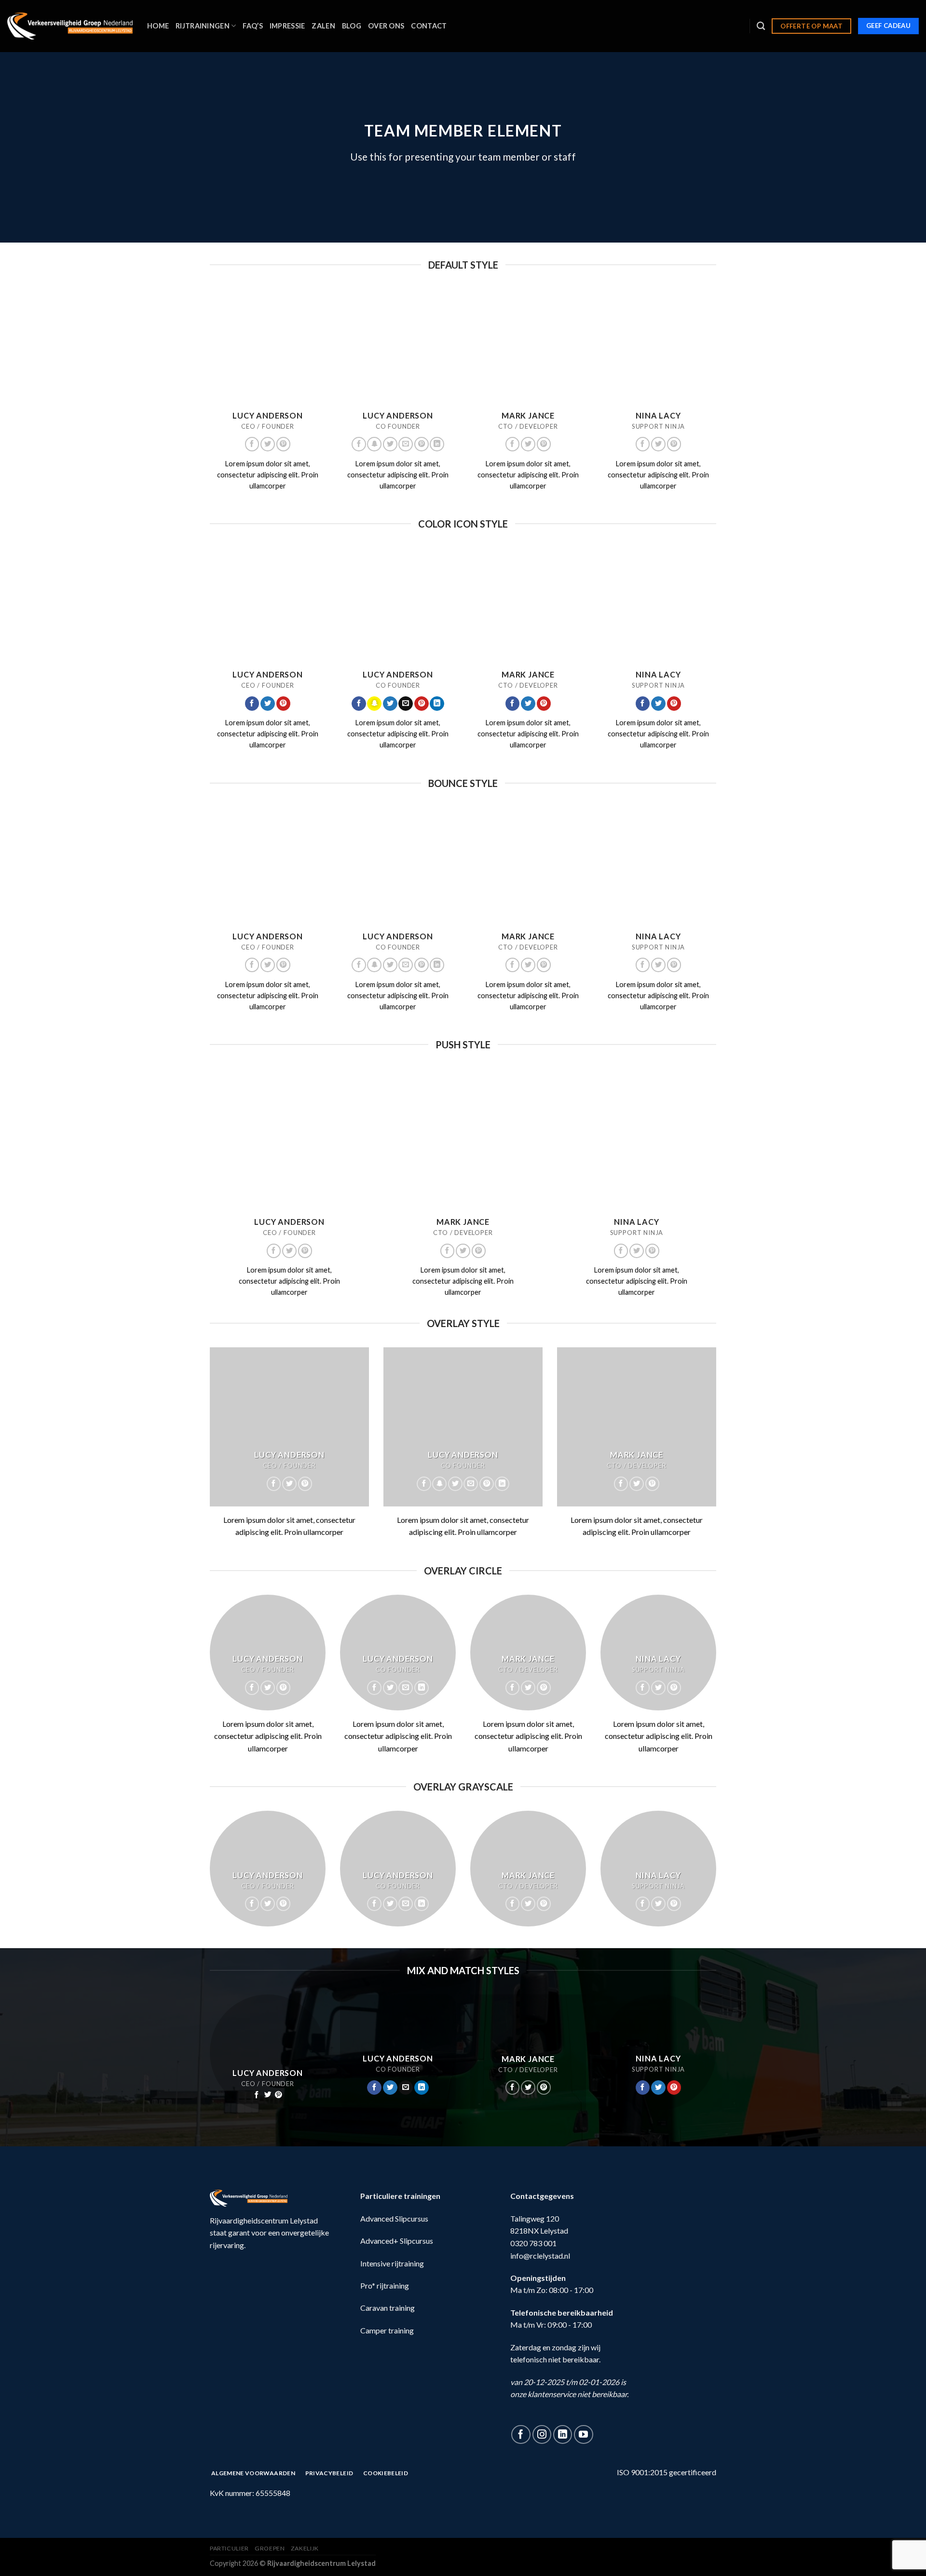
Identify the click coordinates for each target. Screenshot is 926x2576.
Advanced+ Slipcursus (397, 2241)
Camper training (387, 2330)
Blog (352, 26)
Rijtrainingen (203, 26)
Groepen (270, 2548)
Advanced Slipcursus (394, 2218)
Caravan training (388, 2308)
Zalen (323, 26)
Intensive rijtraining (392, 2263)
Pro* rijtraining (385, 2285)
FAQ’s (252, 26)
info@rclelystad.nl (540, 2256)
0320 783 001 (533, 2243)
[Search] (761, 26)
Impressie (287, 26)
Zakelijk (305, 2548)
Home (158, 26)
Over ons (386, 26)
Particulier (229, 2548)
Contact (429, 26)
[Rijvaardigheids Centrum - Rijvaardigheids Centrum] (70, 26)
